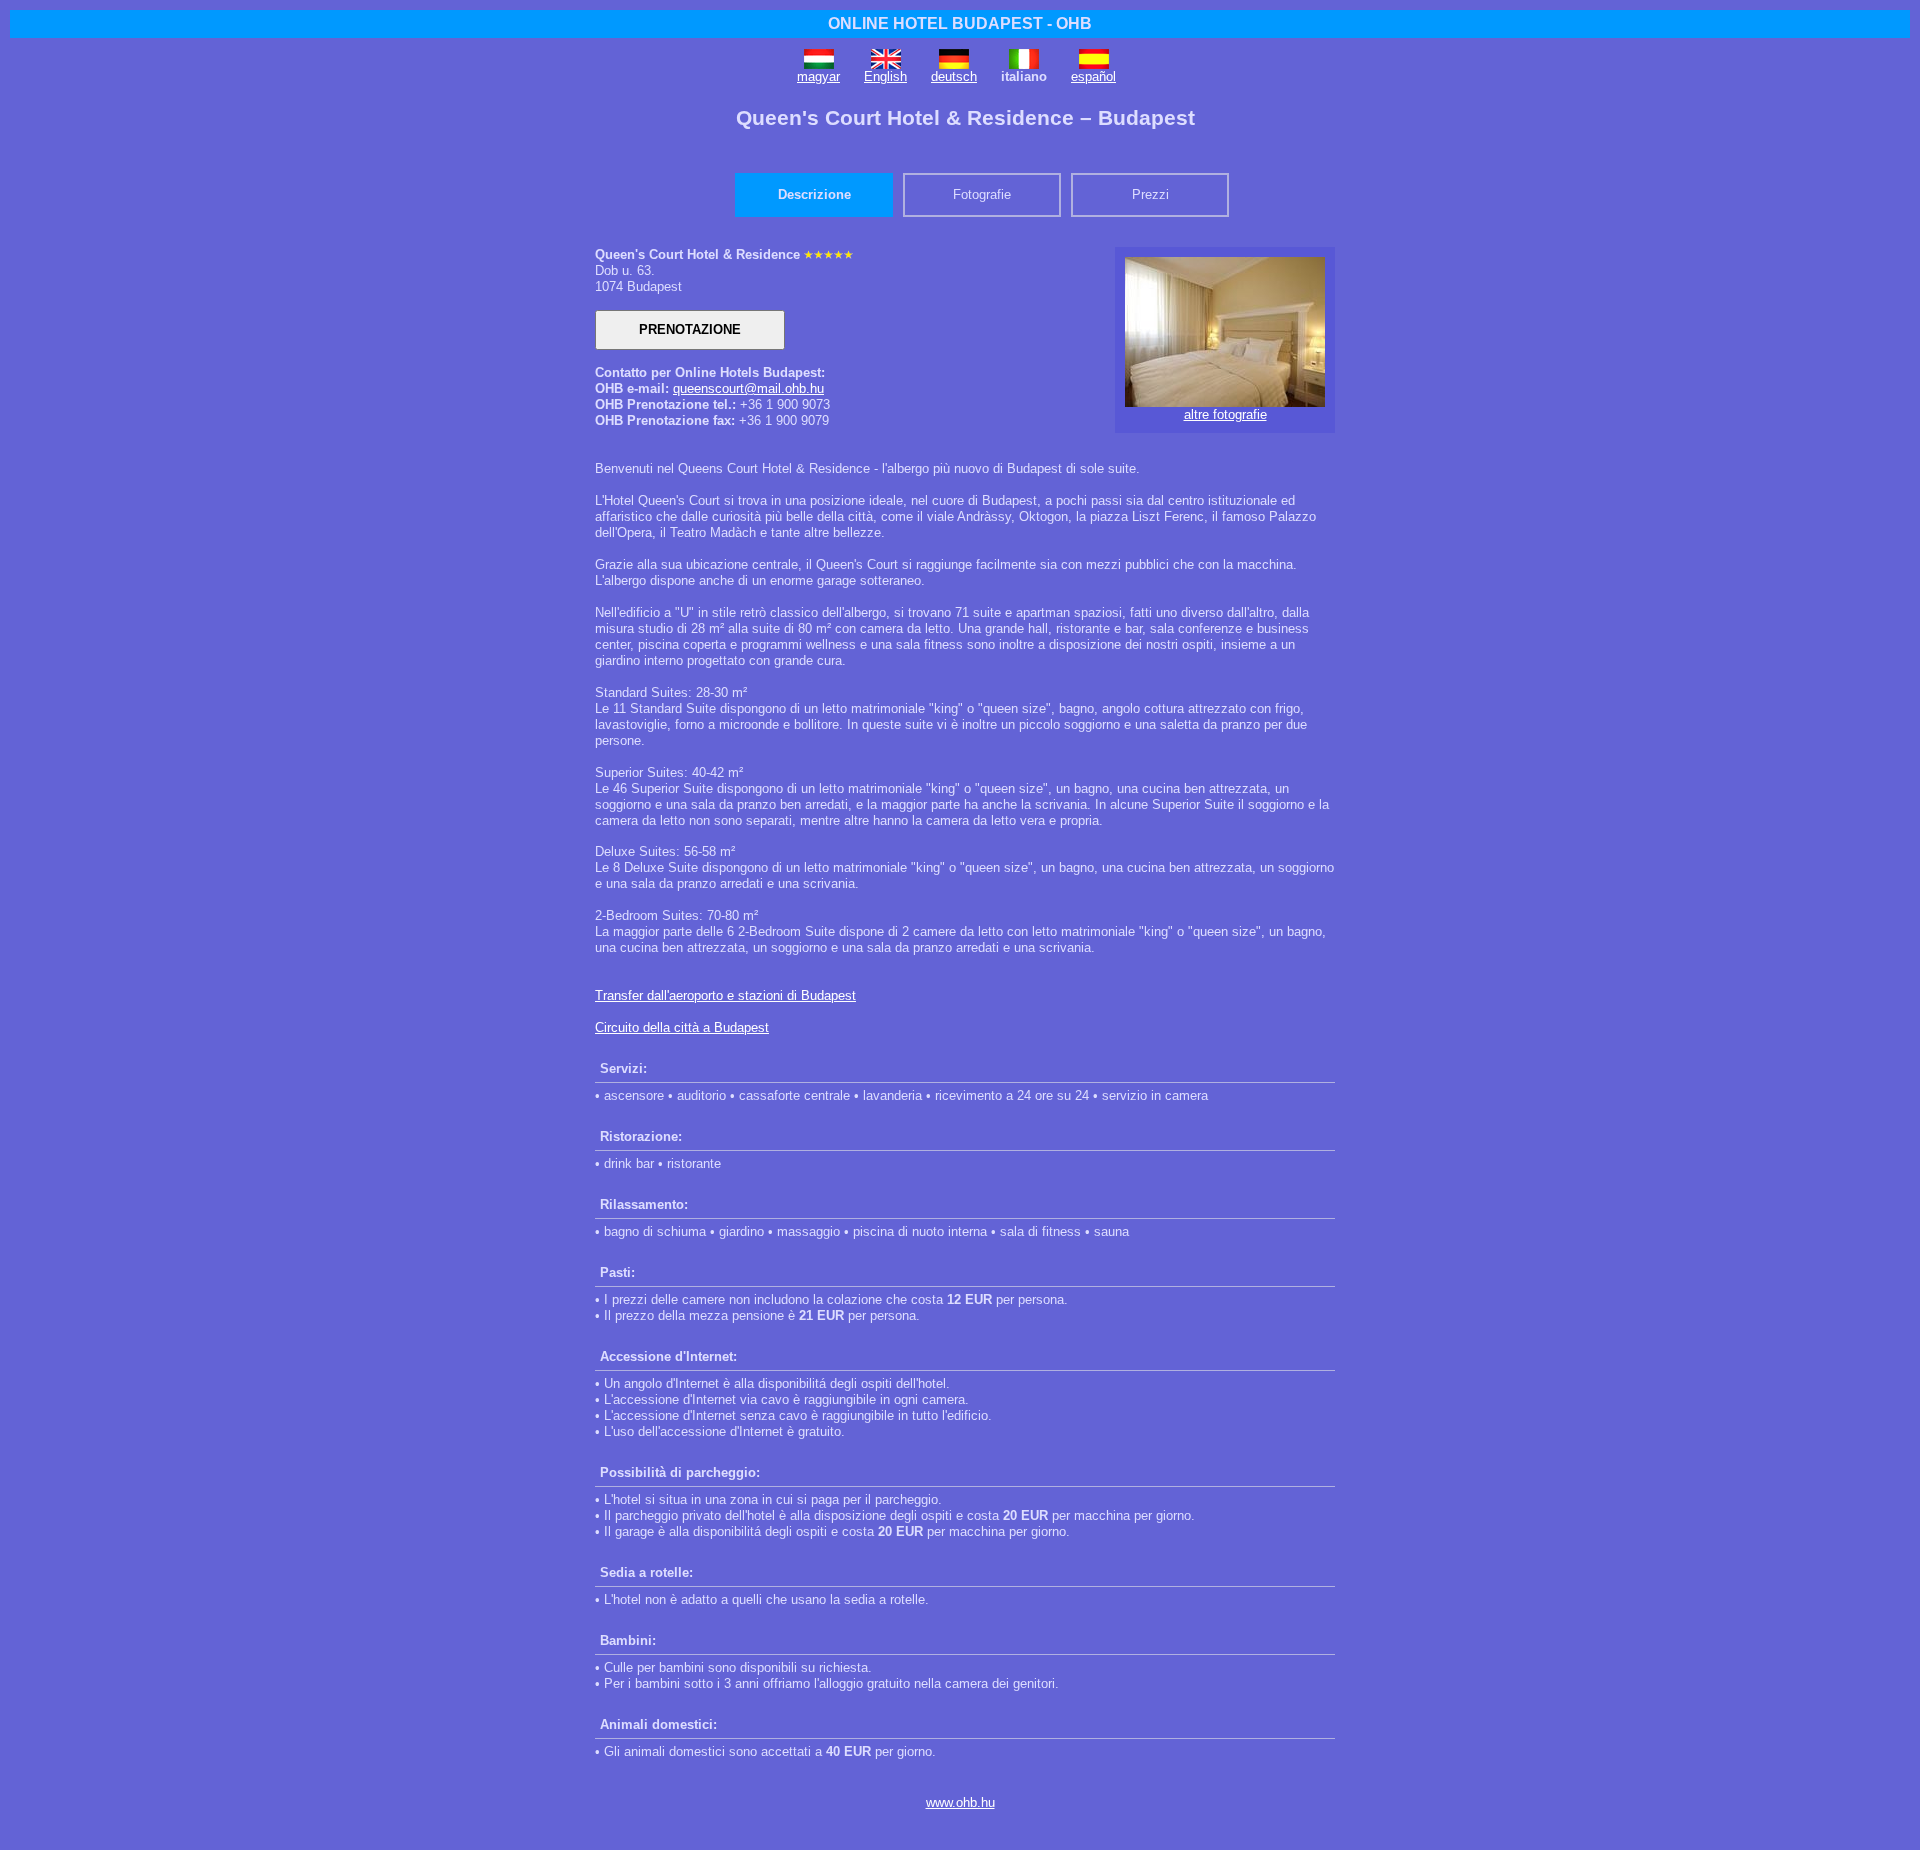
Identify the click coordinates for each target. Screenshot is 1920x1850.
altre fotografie (1225, 414)
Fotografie (982, 194)
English (885, 76)
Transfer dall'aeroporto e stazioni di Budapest (725, 995)
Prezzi (1150, 194)
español (1093, 76)
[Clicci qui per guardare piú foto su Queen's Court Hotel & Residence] (1225, 402)
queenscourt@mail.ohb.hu (748, 388)
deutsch (954, 76)
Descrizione (814, 194)
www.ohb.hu (960, 1802)
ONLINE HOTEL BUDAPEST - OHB (960, 23)
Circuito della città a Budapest (682, 1027)
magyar (818, 76)
